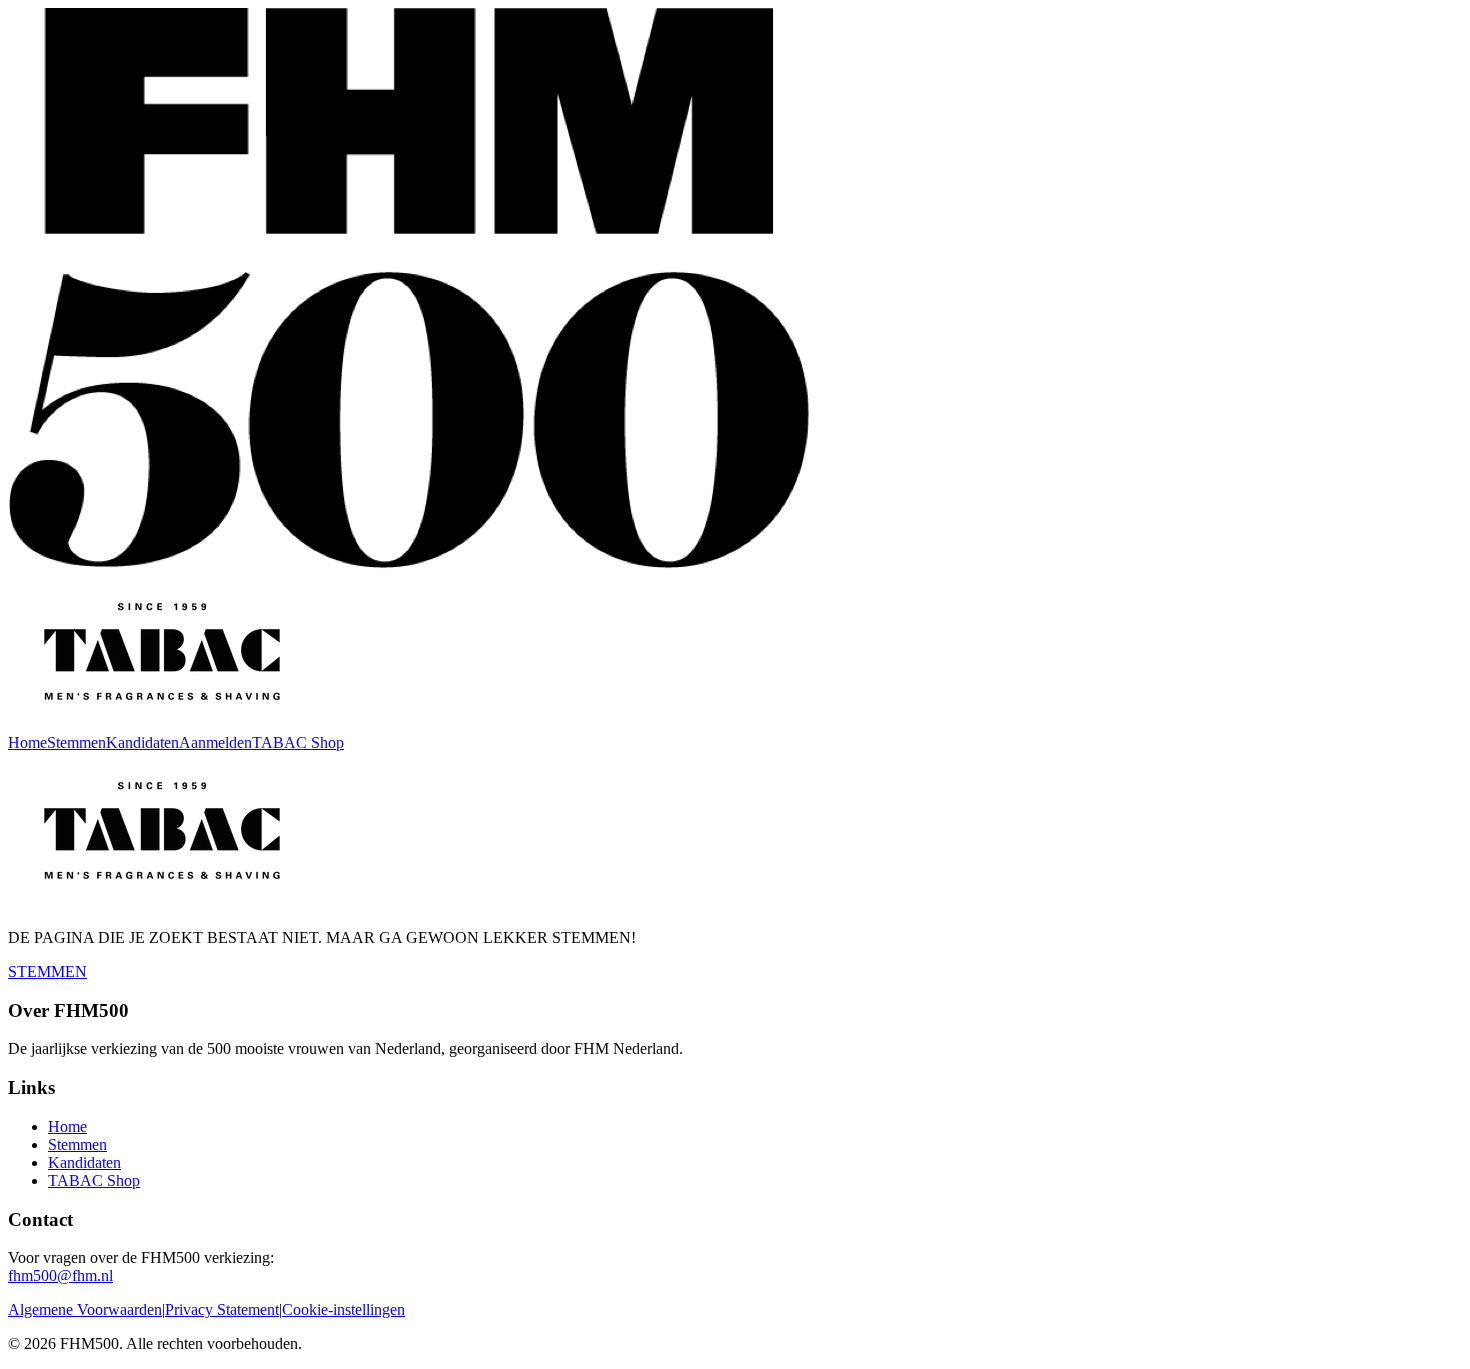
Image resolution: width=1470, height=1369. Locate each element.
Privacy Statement (222, 1309)
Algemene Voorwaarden (85, 1309)
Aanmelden (215, 742)
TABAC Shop (298, 742)
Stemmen (76, 742)
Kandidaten (142, 742)
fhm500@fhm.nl (60, 1275)
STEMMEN (47, 971)
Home (27, 742)
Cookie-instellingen (343, 1309)
